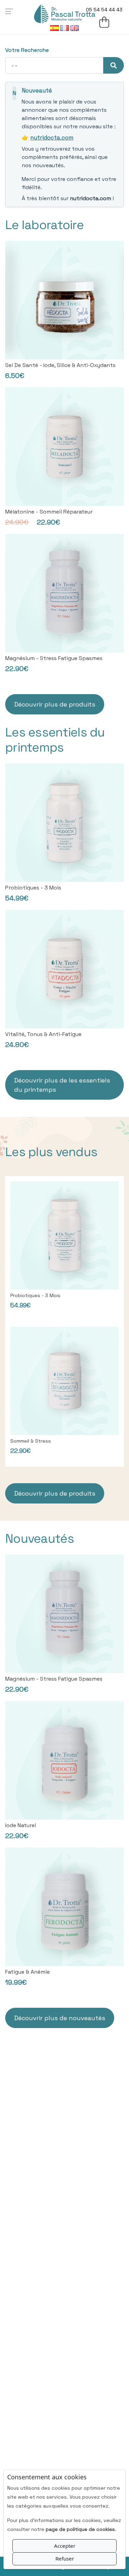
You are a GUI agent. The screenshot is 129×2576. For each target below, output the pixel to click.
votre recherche (27, 50)
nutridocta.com (52, 138)
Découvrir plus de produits (55, 704)
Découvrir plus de (62, 1085)
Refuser (65, 2558)
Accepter (65, 2546)
